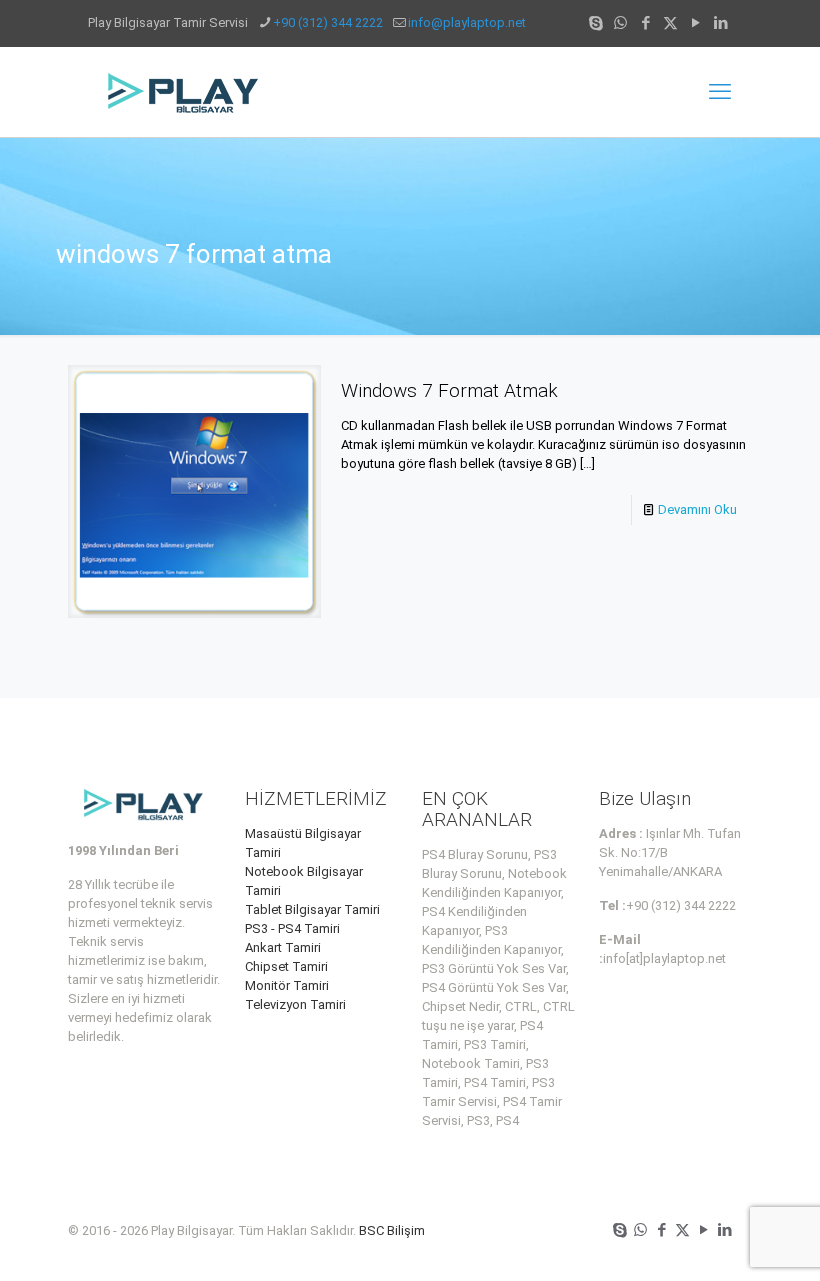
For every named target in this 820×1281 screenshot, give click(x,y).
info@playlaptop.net (467, 22)
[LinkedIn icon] (720, 23)
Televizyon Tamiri (295, 1004)
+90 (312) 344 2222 (328, 22)
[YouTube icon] (695, 23)
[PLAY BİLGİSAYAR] (184, 92)
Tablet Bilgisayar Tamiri (312, 909)
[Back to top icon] (724, 1240)
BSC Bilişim (392, 1230)
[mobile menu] (720, 92)
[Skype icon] (595, 23)
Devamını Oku (697, 509)
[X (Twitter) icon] (670, 23)
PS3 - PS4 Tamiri (292, 928)
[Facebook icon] (645, 23)
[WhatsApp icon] (620, 23)
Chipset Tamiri (286, 966)
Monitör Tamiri (287, 985)
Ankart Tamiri (283, 947)
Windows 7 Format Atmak (449, 390)
